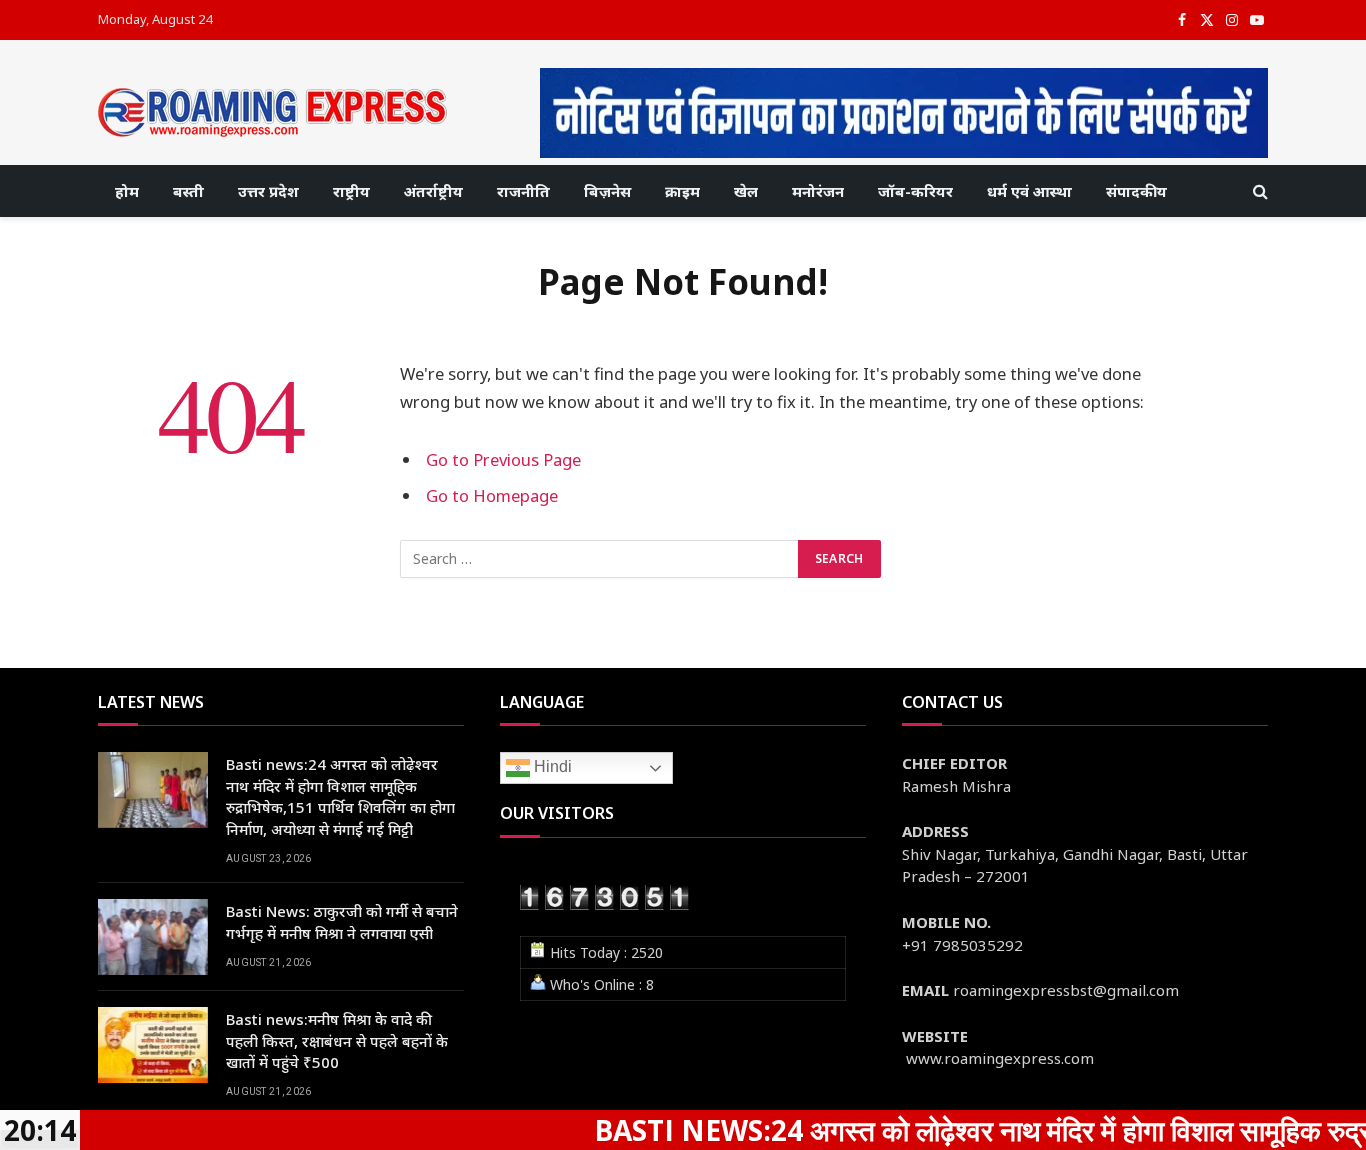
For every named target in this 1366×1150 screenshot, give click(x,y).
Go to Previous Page (503, 459)
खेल (746, 191)
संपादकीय (1136, 191)
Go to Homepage (492, 495)
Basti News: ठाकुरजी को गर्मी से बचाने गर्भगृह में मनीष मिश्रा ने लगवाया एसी (342, 921)
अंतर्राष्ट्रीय (433, 191)
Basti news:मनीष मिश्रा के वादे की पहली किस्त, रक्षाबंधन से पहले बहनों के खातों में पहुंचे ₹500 (337, 1040)
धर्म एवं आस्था (1029, 191)
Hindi (551, 767)
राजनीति (523, 191)
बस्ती (188, 191)
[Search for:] (600, 559)
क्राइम (682, 191)
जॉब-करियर (915, 191)
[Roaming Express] (273, 112)
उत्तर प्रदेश (268, 191)
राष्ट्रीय (351, 191)
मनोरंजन (818, 191)
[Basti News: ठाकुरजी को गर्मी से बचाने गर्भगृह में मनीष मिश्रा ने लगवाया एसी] (153, 937)
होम (127, 191)
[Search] (1258, 191)
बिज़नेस (607, 191)
